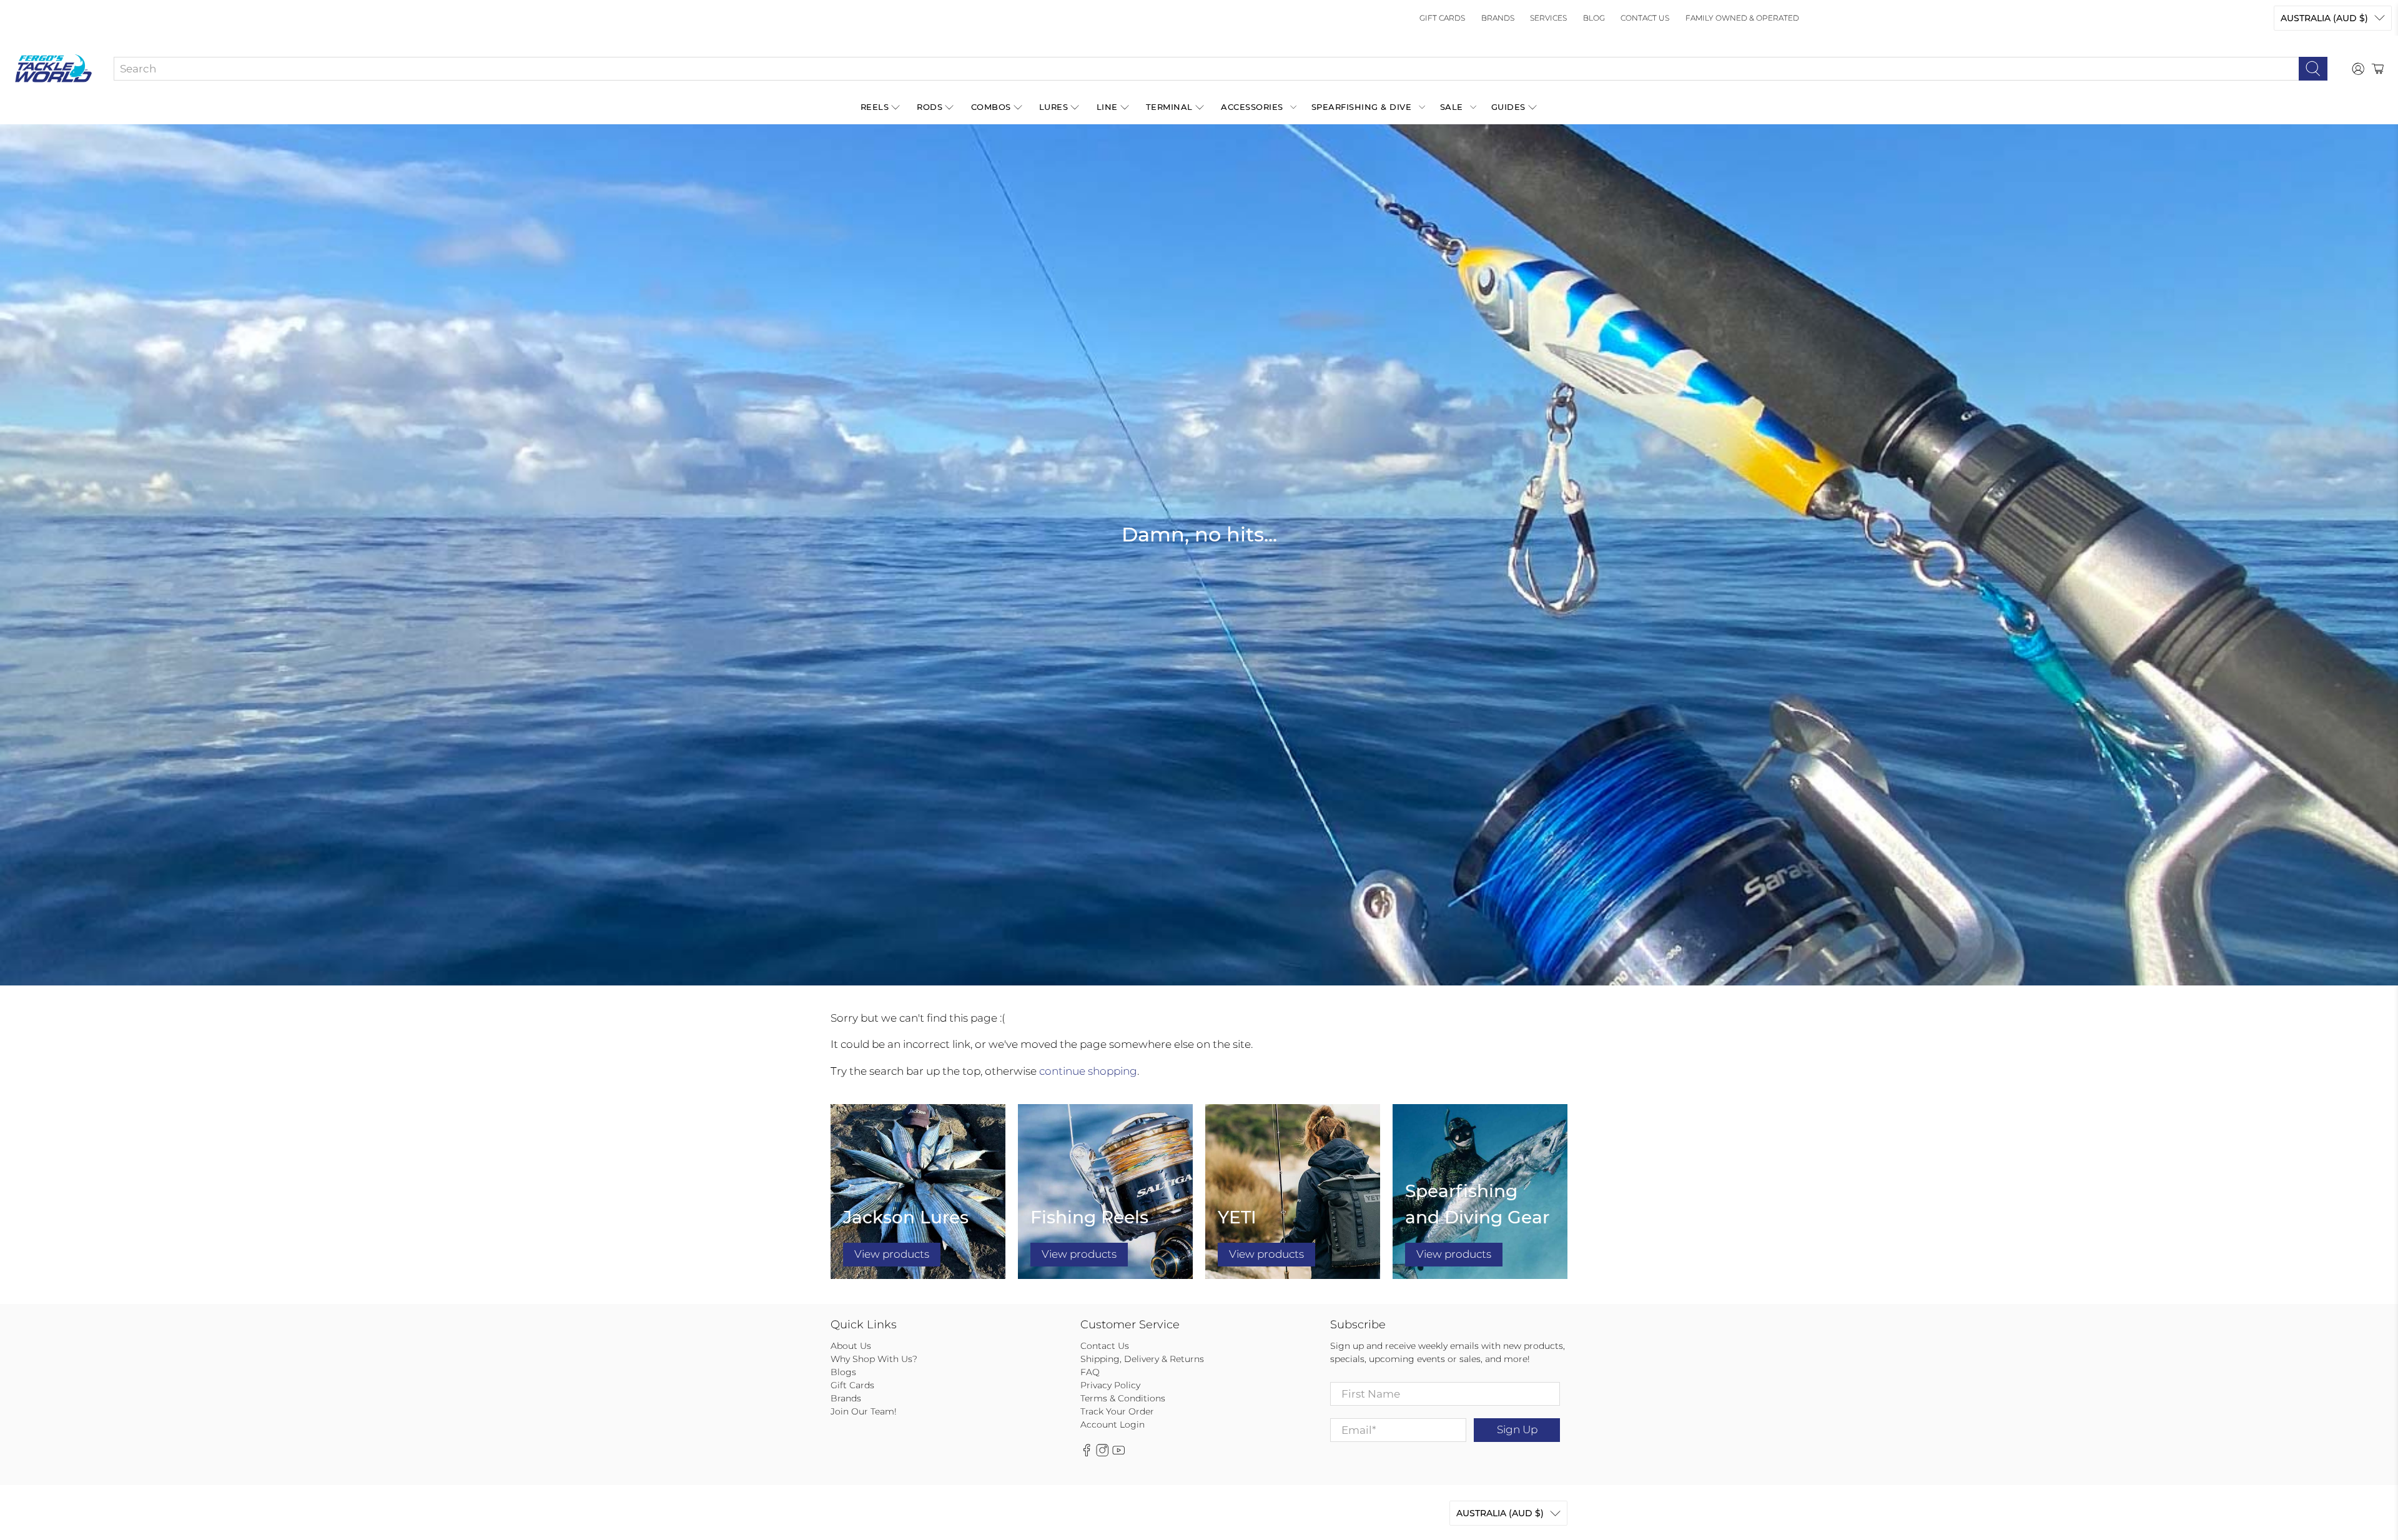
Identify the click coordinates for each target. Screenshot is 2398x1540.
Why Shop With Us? (874, 1359)
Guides (1508, 107)
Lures (1054, 107)
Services (1548, 18)
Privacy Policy (1110, 1385)
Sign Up (1517, 1429)
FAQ (1090, 1372)
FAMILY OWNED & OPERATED (1742, 18)
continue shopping (1088, 1071)
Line (1107, 107)
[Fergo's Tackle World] (53, 69)
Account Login (1113, 1424)
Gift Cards (1442, 18)
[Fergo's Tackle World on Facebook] (1087, 1453)
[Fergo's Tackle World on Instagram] (1102, 1453)
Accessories (1252, 107)
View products (892, 1254)
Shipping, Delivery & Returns (1142, 1359)
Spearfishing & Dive (1362, 107)
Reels (875, 107)
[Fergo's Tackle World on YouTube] (1118, 1453)
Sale (1452, 107)
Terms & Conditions (1123, 1398)
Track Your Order (1117, 1411)
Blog (1594, 18)
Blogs (843, 1372)
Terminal (1169, 107)
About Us (851, 1346)
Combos (991, 107)
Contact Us (1645, 18)
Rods (930, 107)
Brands (1498, 18)
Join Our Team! (864, 1411)
